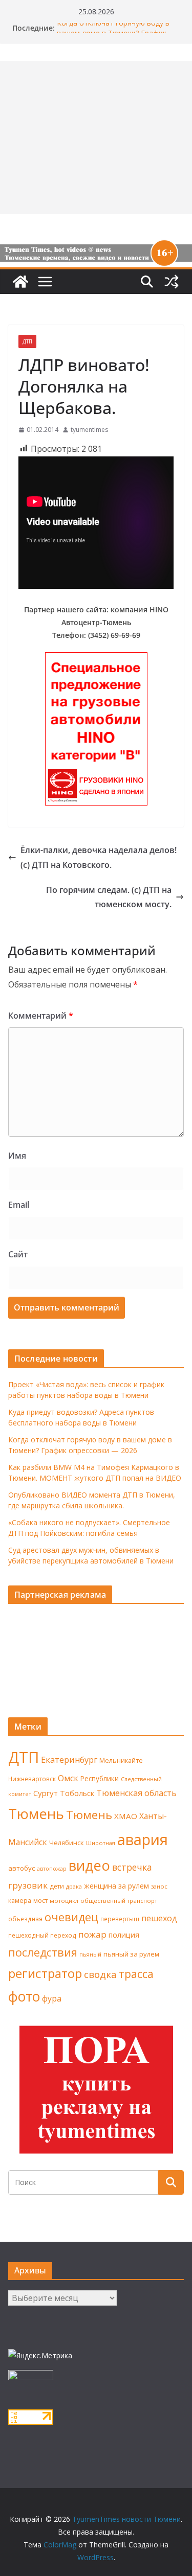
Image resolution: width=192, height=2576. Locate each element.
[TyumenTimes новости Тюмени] (20, 282)
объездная (25, 1919)
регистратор (45, 1973)
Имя (17, 1156)
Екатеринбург (69, 1760)
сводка (100, 1974)
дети (57, 1886)
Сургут (46, 1793)
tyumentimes (89, 430)
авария (143, 1839)
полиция (124, 1935)
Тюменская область (136, 1793)
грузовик (28, 1885)
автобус (22, 1868)
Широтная (101, 1843)
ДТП (27, 341)
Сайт (18, 1254)
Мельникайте (121, 1761)
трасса (136, 1974)
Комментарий (41, 1016)
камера (20, 1901)
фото (24, 1996)
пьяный (90, 1954)
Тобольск (77, 1793)
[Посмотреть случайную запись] (172, 282)
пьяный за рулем (131, 1954)
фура (52, 1998)
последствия (43, 1952)
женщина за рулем (116, 1886)
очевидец (71, 1917)
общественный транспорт (119, 1901)
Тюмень (36, 1813)
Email (19, 1205)
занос (159, 1886)
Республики (100, 1778)
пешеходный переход (42, 1935)
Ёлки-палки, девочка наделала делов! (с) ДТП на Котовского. (99, 857)
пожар (92, 1934)
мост (40, 1901)
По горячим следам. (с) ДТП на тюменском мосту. (109, 897)
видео (89, 1865)
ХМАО (126, 1816)
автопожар (52, 1869)
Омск (68, 1778)
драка (74, 1886)
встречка (132, 1867)
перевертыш (120, 1919)
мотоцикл (64, 1901)
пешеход (159, 1918)
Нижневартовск (32, 1779)
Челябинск (67, 1843)
